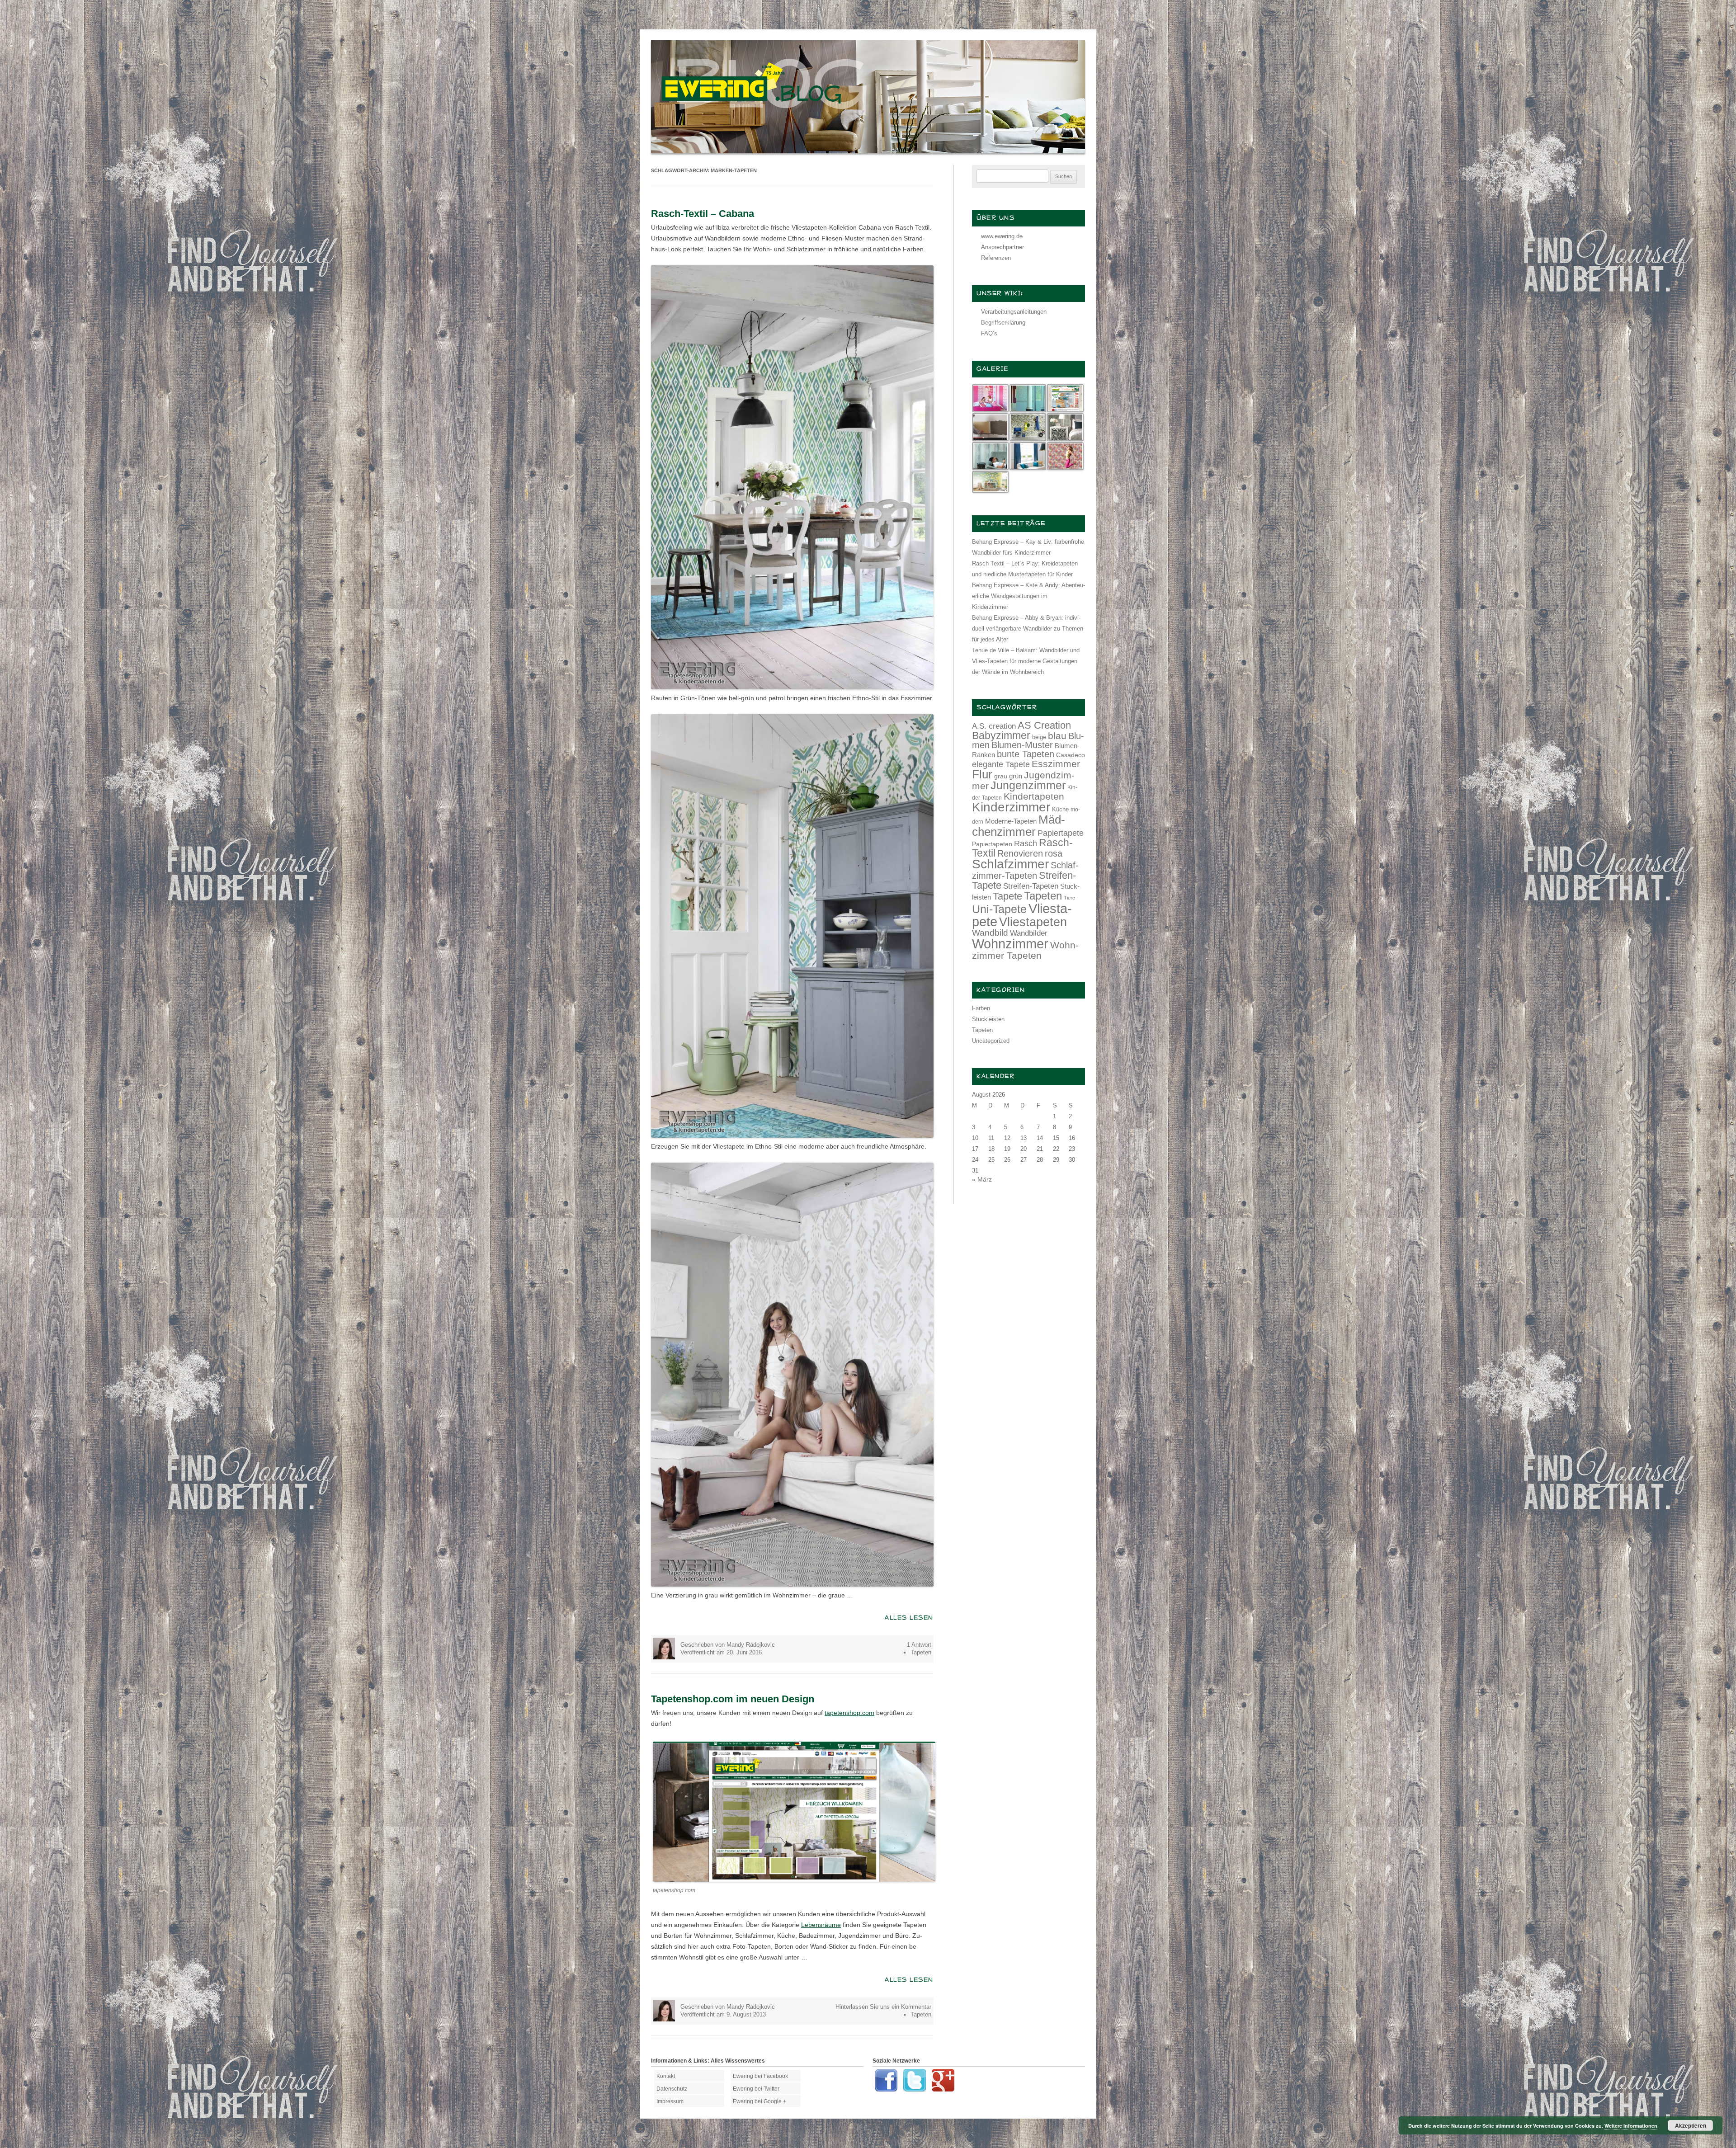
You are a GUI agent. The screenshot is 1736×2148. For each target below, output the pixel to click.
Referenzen (996, 258)
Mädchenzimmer (1019, 825)
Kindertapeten (1034, 796)
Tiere (1069, 898)
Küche (1060, 809)
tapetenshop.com (849, 1713)
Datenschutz (672, 2089)
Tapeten (921, 1652)
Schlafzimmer (1010, 864)
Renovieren (1020, 853)
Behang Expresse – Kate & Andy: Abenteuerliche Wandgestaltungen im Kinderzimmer (1028, 596)
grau (1001, 776)
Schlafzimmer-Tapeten (1025, 870)
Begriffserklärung (1003, 323)
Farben (981, 1008)
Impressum (670, 2101)
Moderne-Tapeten (1011, 821)
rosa (1054, 853)
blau (1057, 736)
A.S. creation (994, 726)
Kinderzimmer (1011, 807)
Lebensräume (821, 1925)
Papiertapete (1061, 833)
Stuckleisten (988, 1019)
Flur (982, 774)
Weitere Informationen (1631, 2126)
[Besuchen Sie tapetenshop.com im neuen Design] (794, 1879)
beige (1039, 737)
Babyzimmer (1001, 736)
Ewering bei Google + (759, 2101)
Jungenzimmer (1028, 785)
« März (982, 1179)
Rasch (1026, 843)
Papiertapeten (992, 844)
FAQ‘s (989, 333)
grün (1016, 776)
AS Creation (1044, 725)
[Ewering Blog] (868, 151)
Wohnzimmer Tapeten (1025, 950)
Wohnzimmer (1010, 944)
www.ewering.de (1002, 236)
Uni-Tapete (999, 909)
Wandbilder (1029, 933)
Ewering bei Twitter (756, 2089)
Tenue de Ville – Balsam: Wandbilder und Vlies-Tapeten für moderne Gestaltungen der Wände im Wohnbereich (1026, 661)
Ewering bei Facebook (760, 2076)
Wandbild (990, 933)
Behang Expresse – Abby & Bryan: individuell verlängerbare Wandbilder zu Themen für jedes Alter (1028, 629)
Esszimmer (1056, 764)
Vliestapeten (1033, 922)
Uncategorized (991, 1041)
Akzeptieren (1691, 2125)
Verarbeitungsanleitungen (1014, 312)
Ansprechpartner (1002, 247)
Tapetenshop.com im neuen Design (733, 1699)
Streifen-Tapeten (1031, 886)
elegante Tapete (1001, 764)
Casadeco (1071, 755)
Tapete (1007, 896)
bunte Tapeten (1026, 754)
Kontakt (666, 2076)
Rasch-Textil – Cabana (703, 214)
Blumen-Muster (1022, 745)
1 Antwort (919, 1645)
